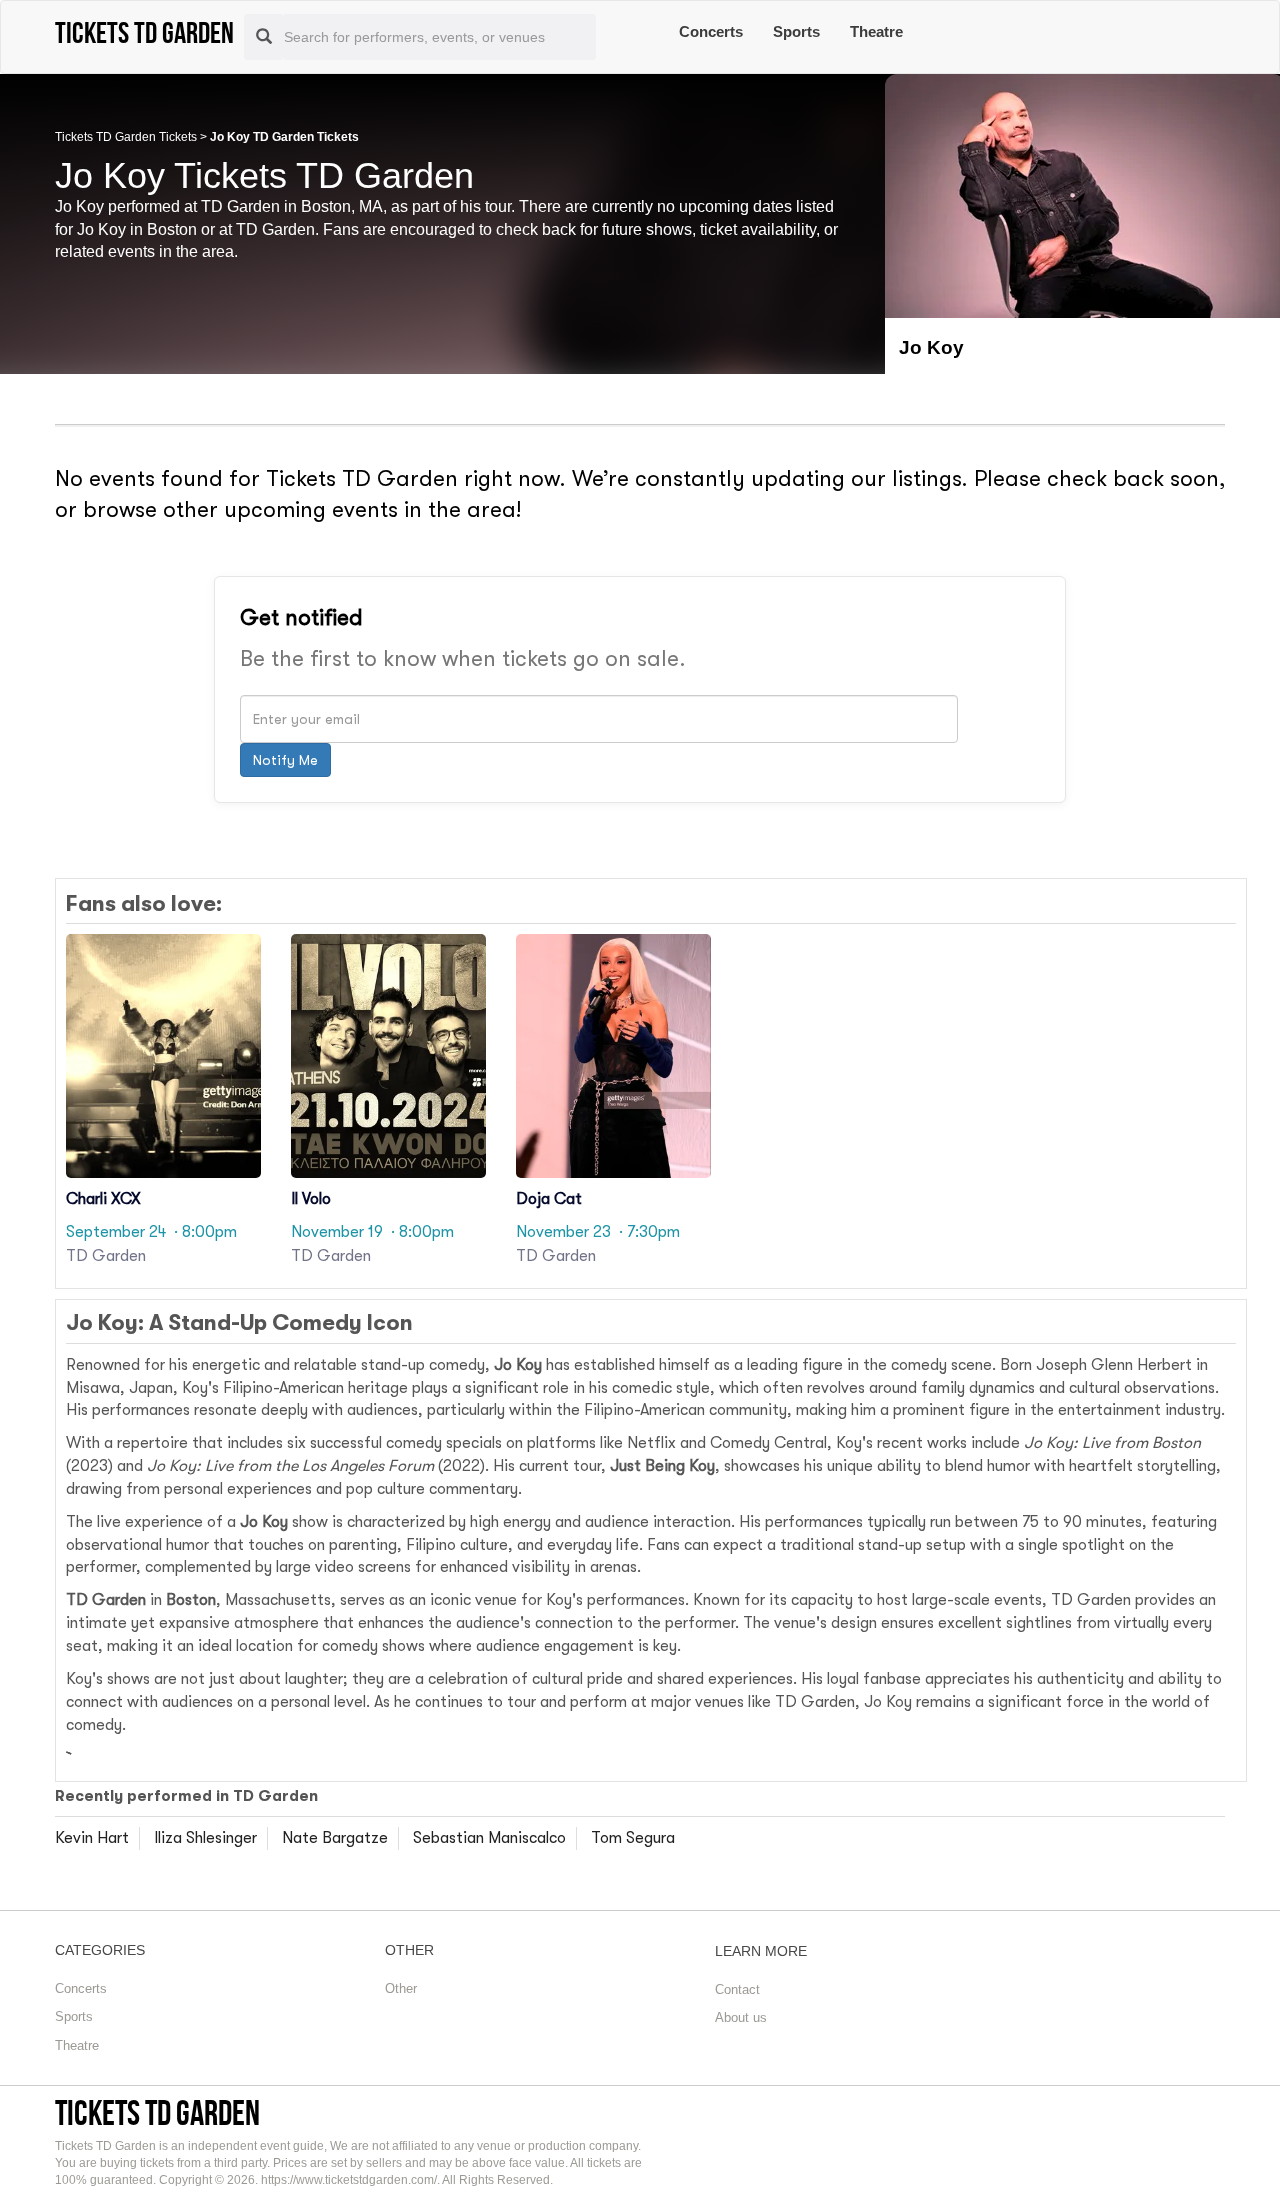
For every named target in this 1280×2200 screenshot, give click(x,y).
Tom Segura (633, 1838)
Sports (796, 31)
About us (741, 2017)
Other (401, 1988)
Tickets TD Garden (157, 2112)
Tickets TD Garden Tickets (126, 137)
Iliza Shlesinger (205, 1838)
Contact (737, 1989)
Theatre (876, 31)
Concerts (711, 31)
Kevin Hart (92, 1838)
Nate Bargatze (335, 1838)
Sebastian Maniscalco (489, 1838)
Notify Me (285, 760)
